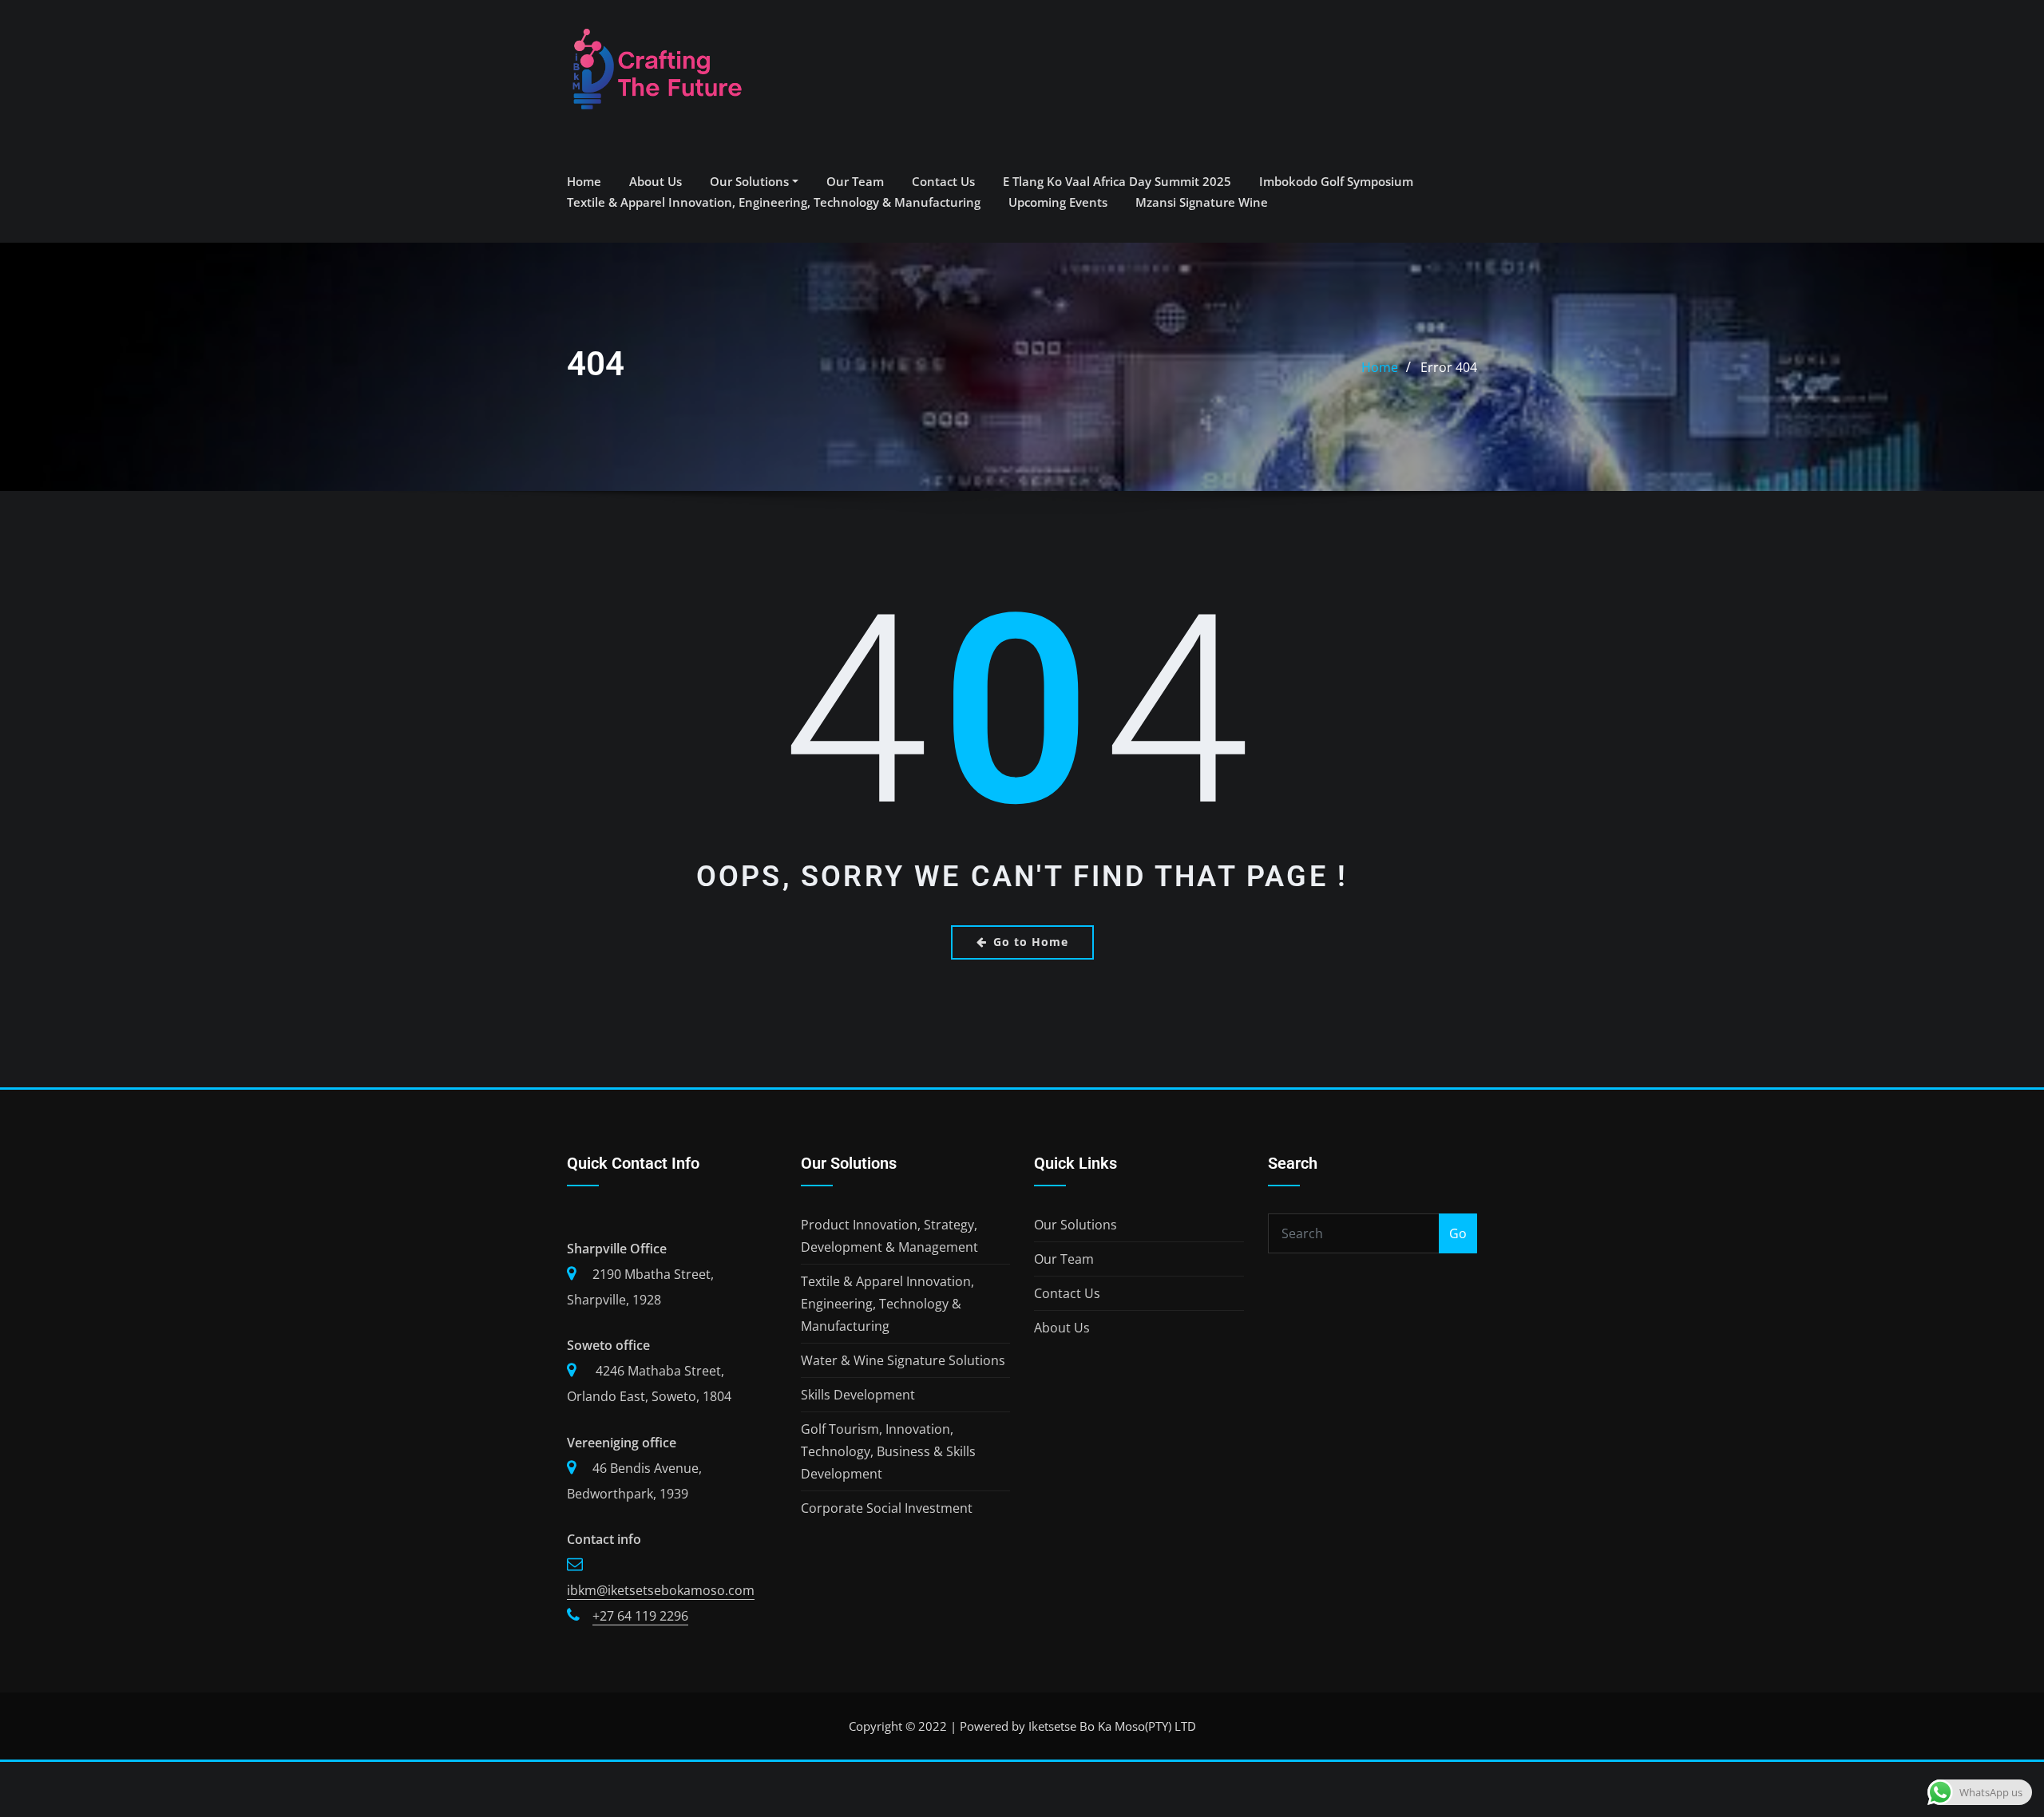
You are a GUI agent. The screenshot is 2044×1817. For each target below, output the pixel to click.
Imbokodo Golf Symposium (1336, 181)
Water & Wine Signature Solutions (903, 1360)
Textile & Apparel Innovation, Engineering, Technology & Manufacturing (774, 202)
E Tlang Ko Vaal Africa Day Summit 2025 (1117, 181)
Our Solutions (751, 181)
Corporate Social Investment (887, 1508)
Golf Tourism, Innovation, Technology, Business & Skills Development (888, 1451)
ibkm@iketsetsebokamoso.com (661, 1590)
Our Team (855, 181)
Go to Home (1031, 942)
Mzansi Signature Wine (1202, 202)
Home (584, 181)
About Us (656, 181)
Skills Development (858, 1395)
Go (1458, 1233)
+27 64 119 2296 (640, 1616)
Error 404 (1449, 367)
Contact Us (943, 181)
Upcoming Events (1058, 202)
